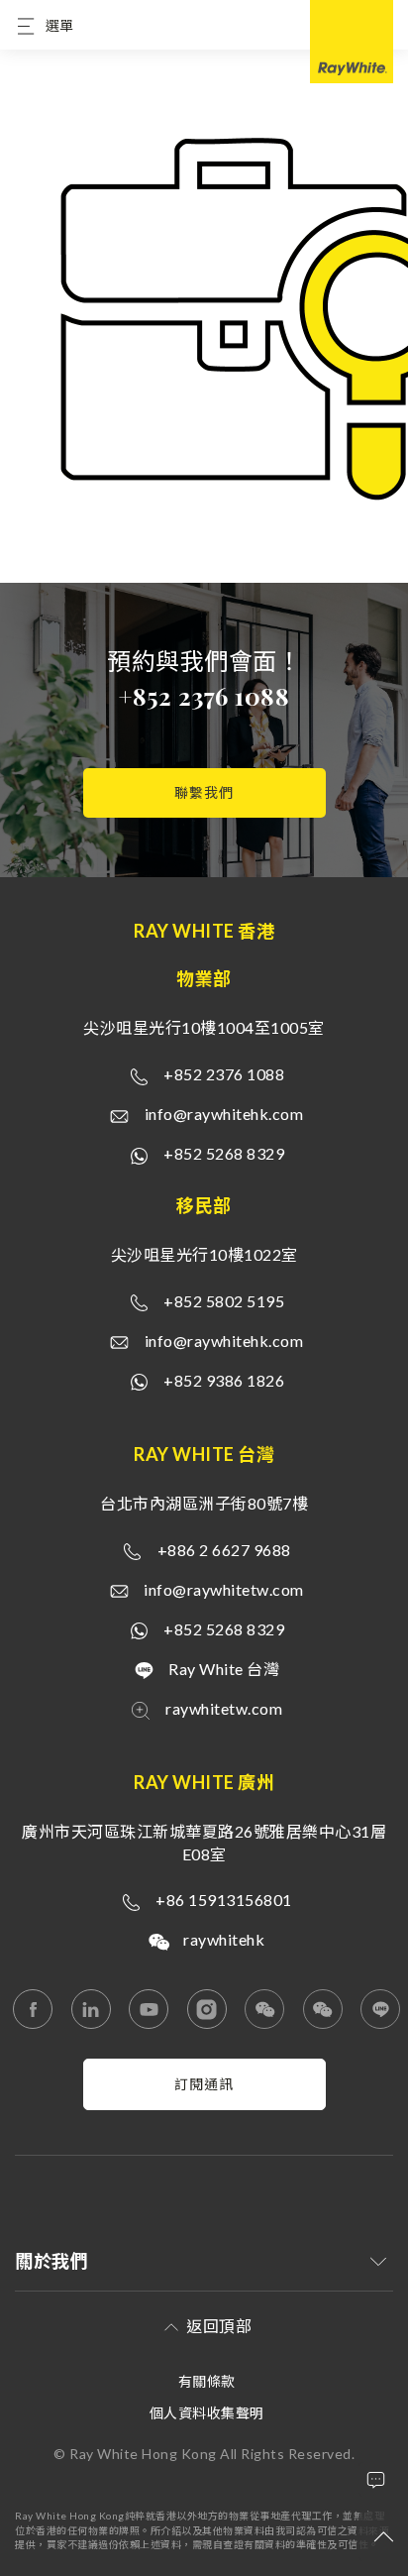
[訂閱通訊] (204, 2105)
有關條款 (207, 2381)
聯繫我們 (204, 792)
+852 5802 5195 (224, 1301)
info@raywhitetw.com (224, 1589)
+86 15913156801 (224, 1900)
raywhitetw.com (224, 1708)
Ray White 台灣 (224, 1669)
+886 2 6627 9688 (224, 1550)
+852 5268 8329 (224, 1153)
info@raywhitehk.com (224, 1114)
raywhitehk (224, 1939)
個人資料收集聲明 (207, 2413)
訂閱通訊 (204, 2084)
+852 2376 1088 (204, 696)
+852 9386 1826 (224, 1380)
